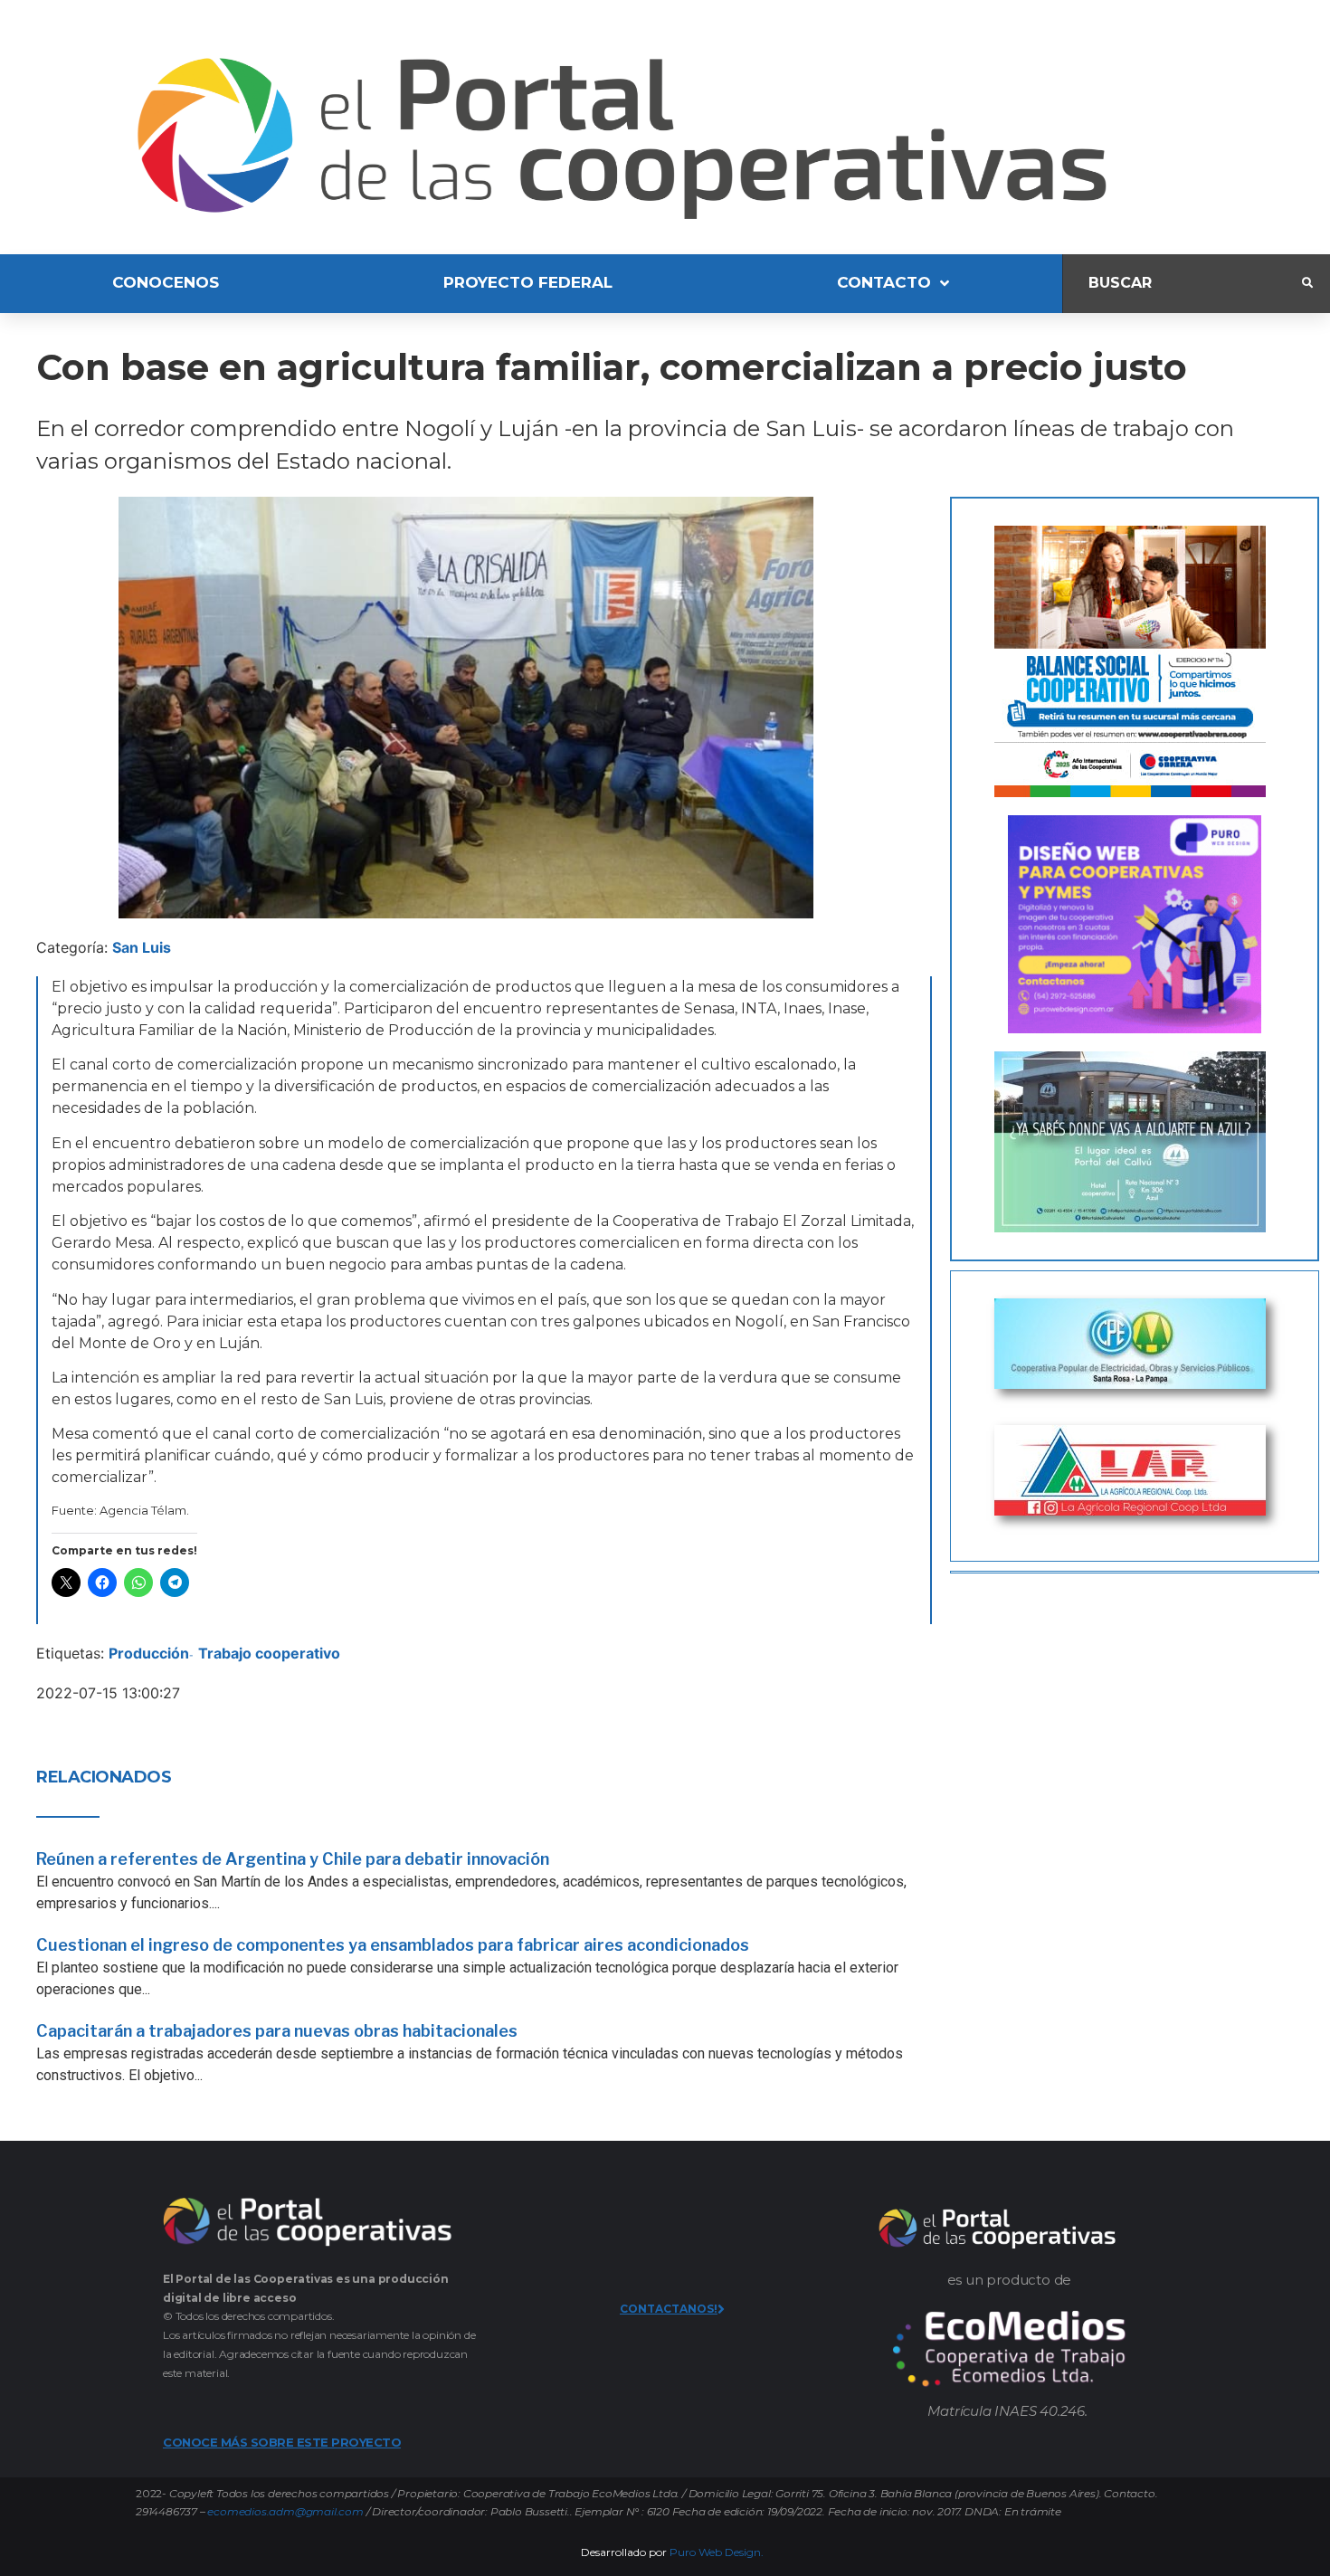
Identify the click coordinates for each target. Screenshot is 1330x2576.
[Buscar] (1183, 284)
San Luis (142, 947)
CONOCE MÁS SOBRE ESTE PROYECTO (282, 2442)
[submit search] (1307, 283)
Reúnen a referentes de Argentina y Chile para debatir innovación (293, 1859)
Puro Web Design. (717, 2552)
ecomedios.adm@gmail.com (285, 2511)
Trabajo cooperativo (269, 1653)
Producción (149, 1653)
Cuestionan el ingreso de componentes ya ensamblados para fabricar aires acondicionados (393, 1945)
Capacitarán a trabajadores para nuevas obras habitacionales (277, 2031)
